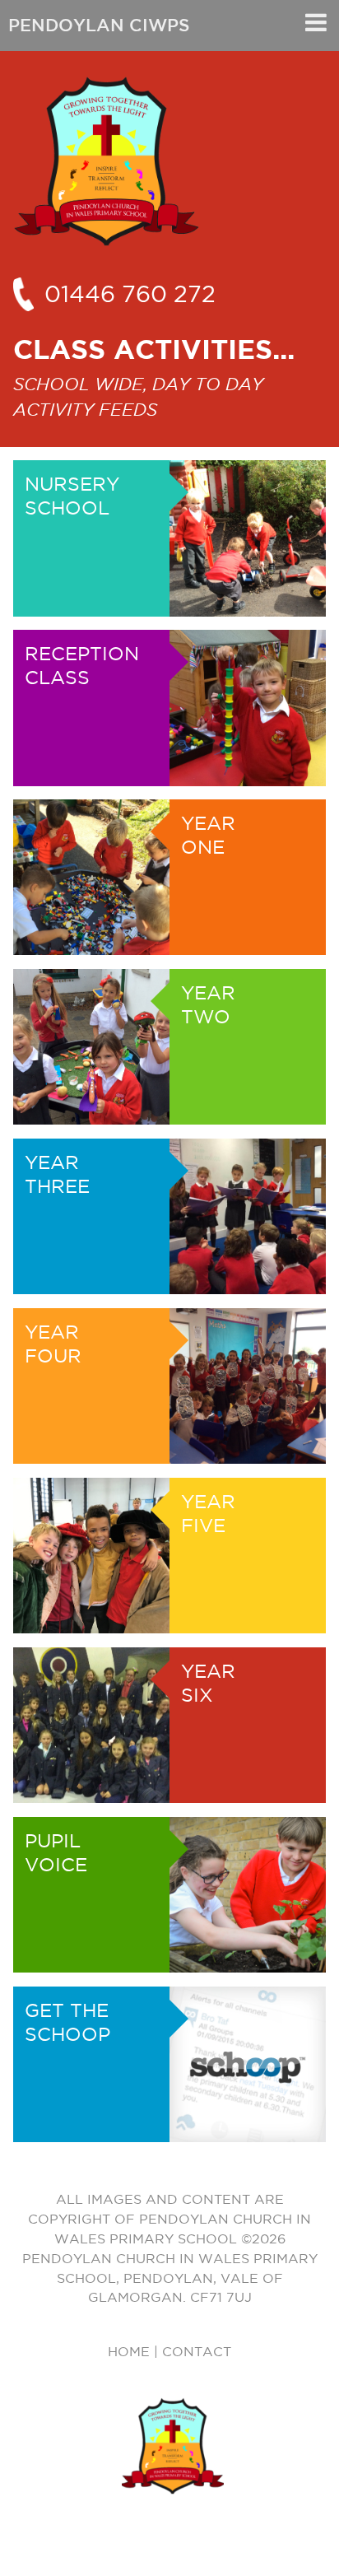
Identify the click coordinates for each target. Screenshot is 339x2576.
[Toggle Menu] (316, 22)
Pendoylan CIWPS (99, 25)
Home (129, 2351)
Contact (197, 2351)
